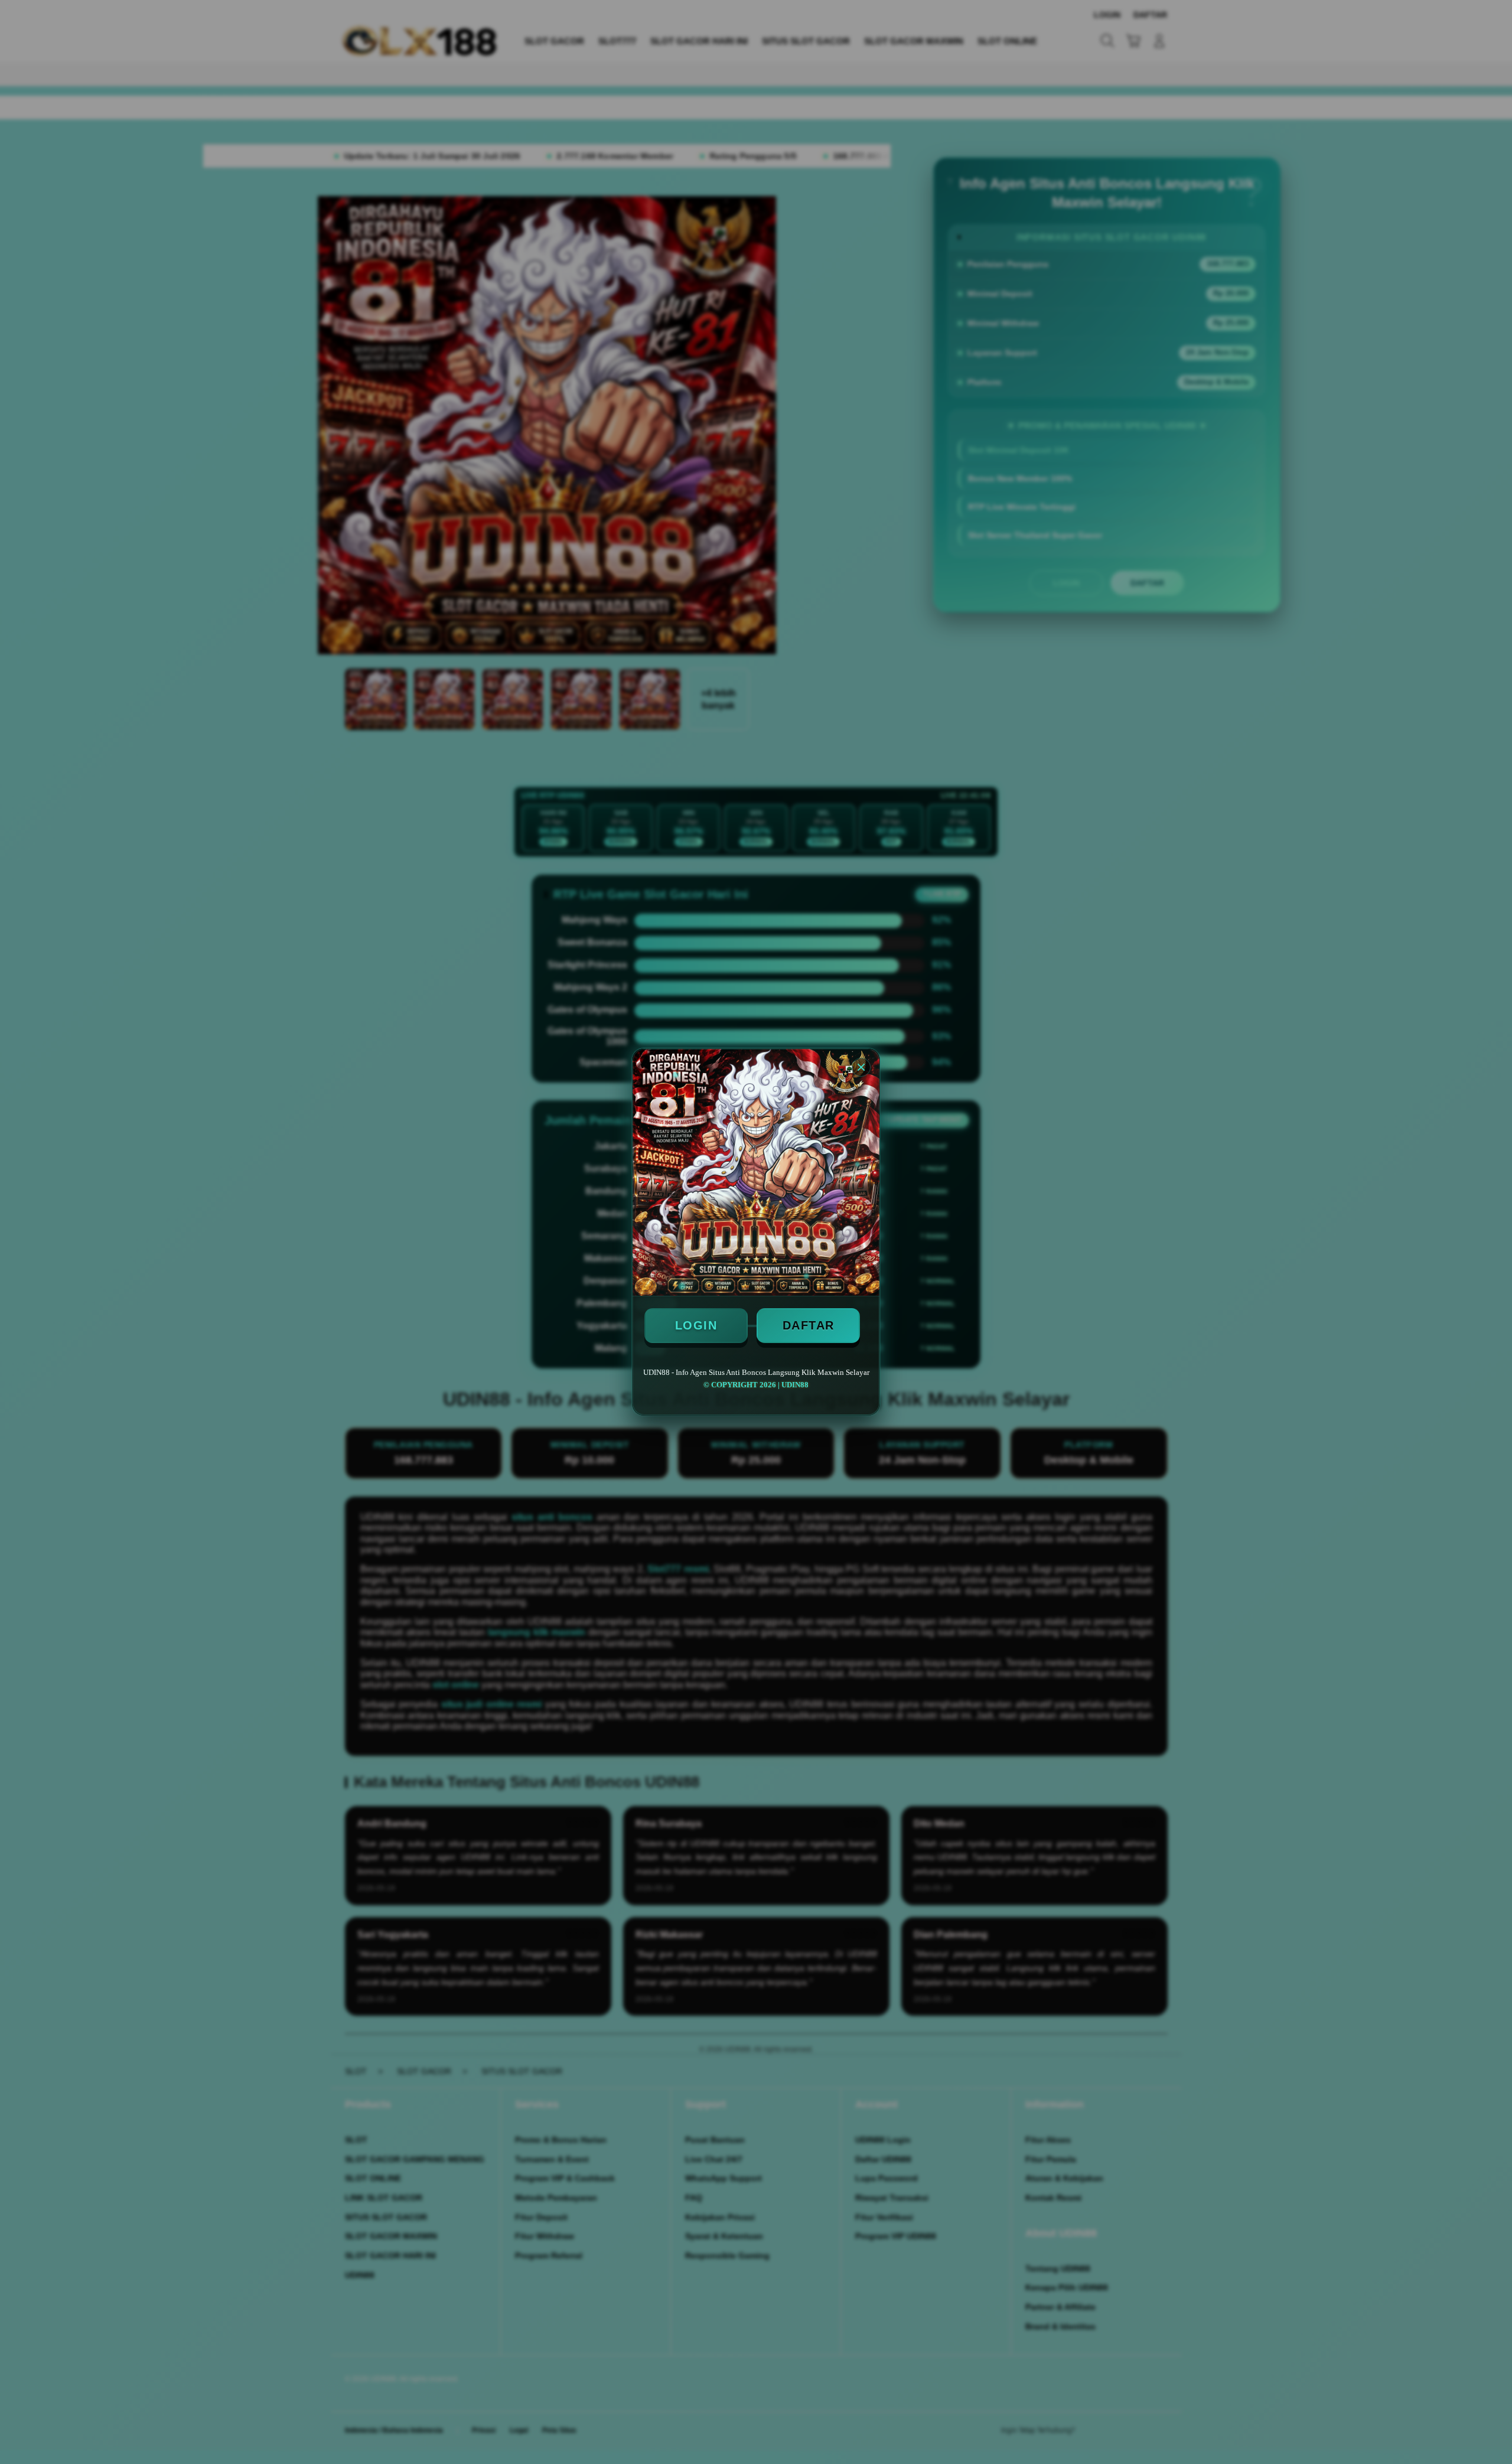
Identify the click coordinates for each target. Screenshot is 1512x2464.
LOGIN (696, 1325)
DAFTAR (809, 1325)
